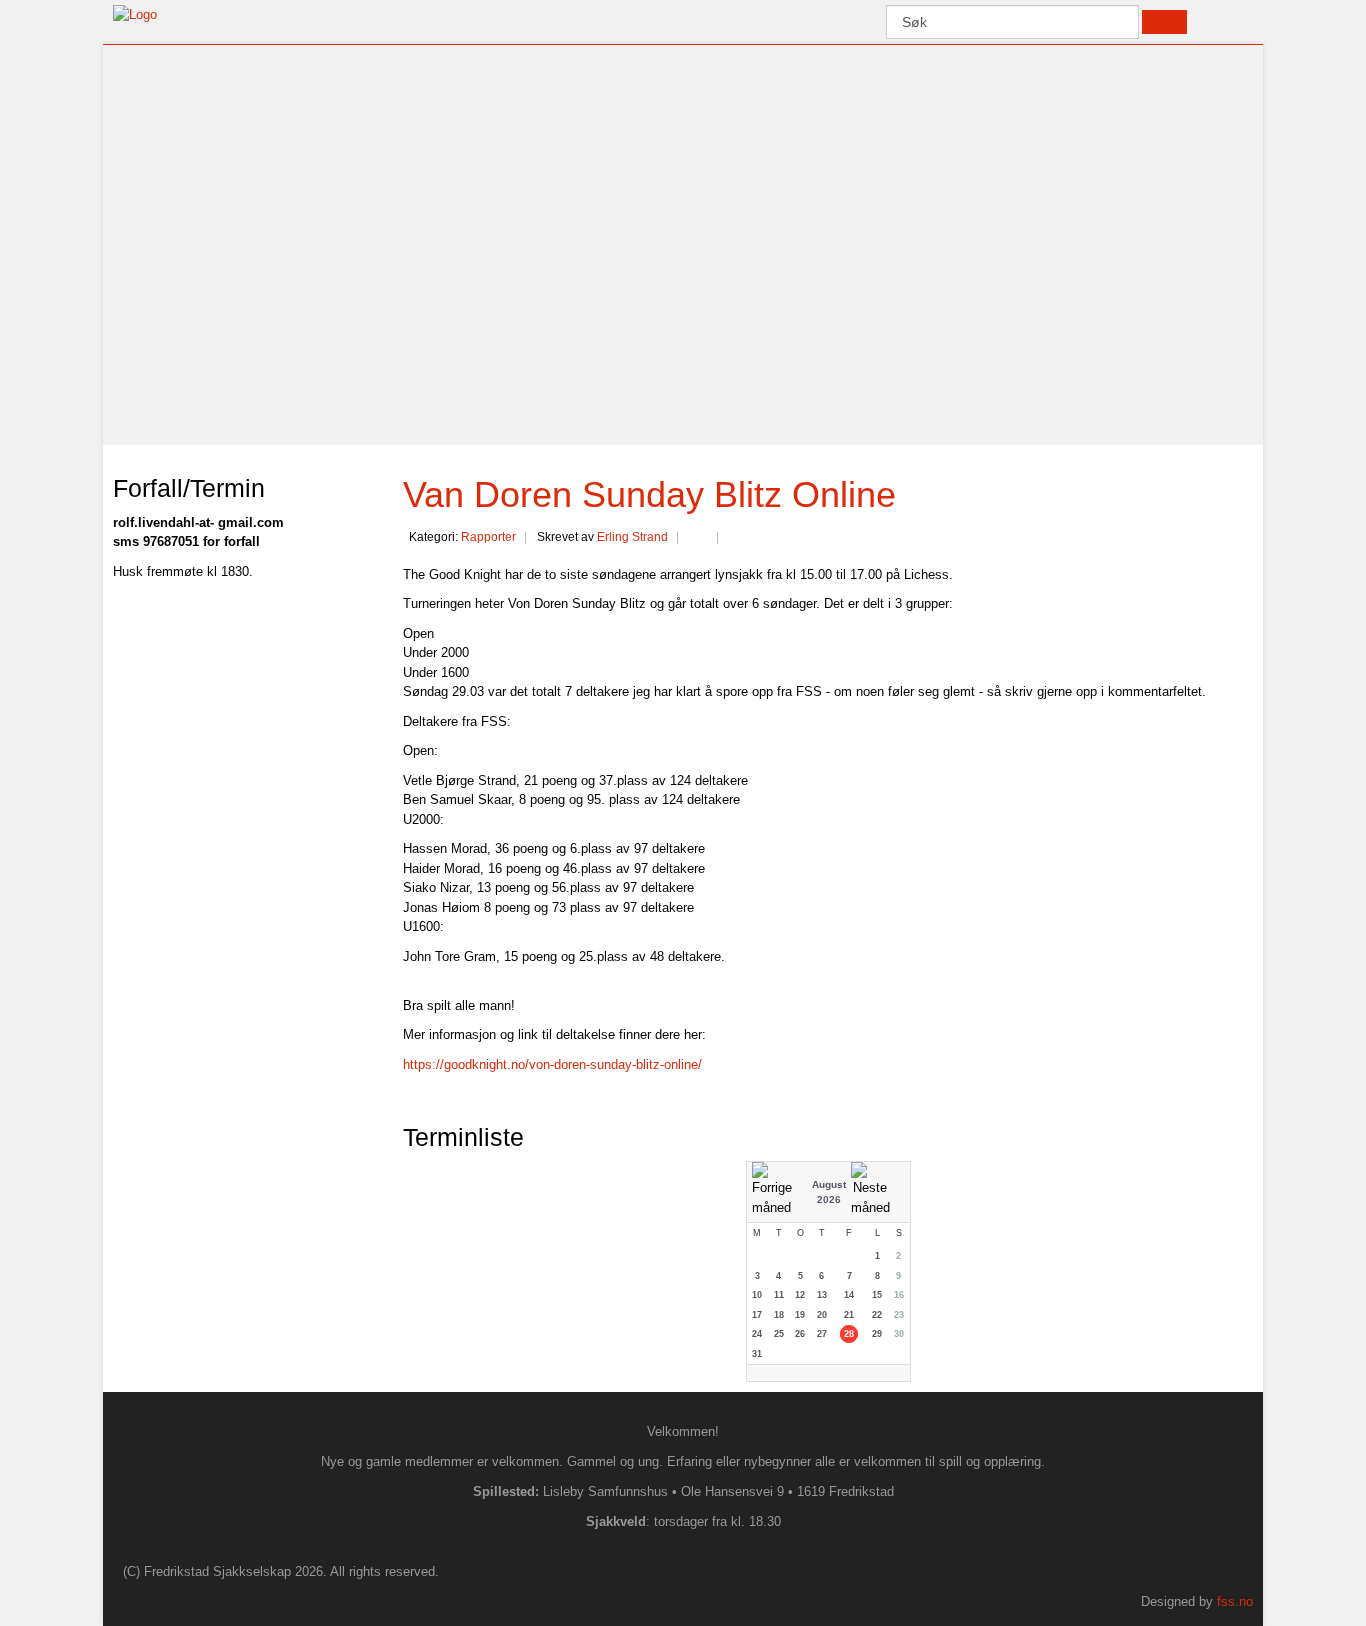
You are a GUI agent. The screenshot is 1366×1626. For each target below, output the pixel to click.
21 (849, 1315)
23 (899, 1315)
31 (757, 1354)
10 (757, 1295)
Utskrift (697, 539)
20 (822, 1315)
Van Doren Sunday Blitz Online (649, 494)
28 (849, 1334)
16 (899, 1295)
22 (877, 1315)
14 (849, 1295)
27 (822, 1334)
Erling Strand (632, 537)
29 (877, 1334)
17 (757, 1315)
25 (779, 1334)
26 (800, 1334)
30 (899, 1334)
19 (800, 1315)
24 (757, 1334)
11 (779, 1295)
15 (877, 1295)
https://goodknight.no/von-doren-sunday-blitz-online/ (552, 1064)
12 (800, 1295)
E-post (737, 539)
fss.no (1235, 1601)
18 (779, 1315)
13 (822, 1295)
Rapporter (488, 537)
